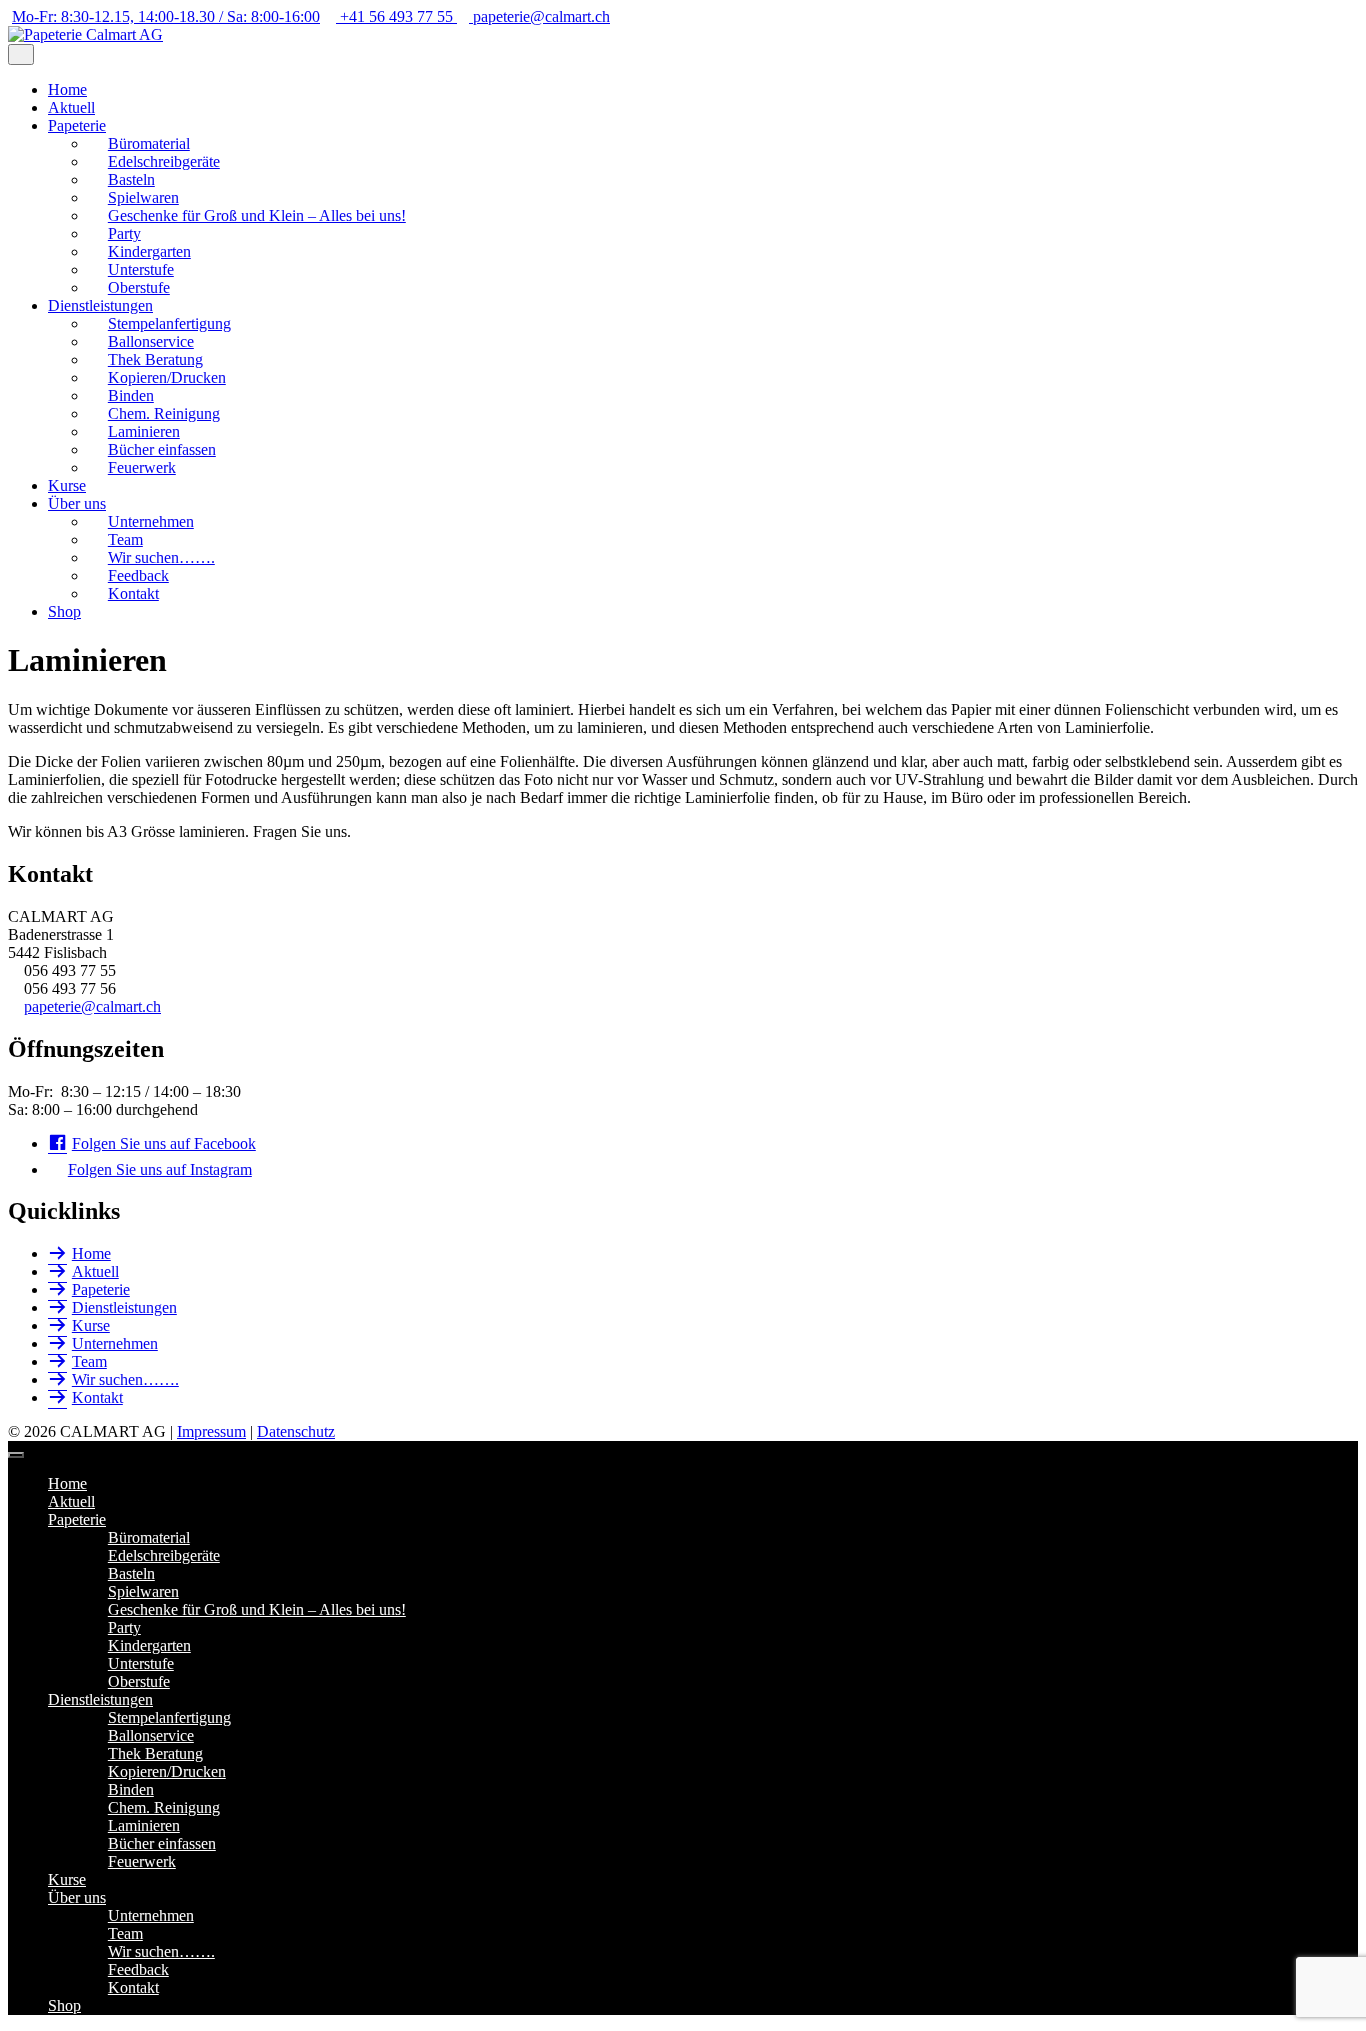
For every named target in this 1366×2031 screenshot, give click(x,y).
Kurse (67, 485)
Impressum (211, 1431)
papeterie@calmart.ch (92, 1006)
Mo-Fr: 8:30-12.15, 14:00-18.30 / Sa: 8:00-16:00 (166, 16)
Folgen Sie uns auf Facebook (164, 1143)
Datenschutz (296, 1431)
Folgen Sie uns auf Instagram (160, 1169)
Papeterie (77, 125)
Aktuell (71, 107)
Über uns (77, 503)
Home (67, 89)
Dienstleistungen (100, 305)
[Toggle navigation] (16, 1455)
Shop (64, 611)
